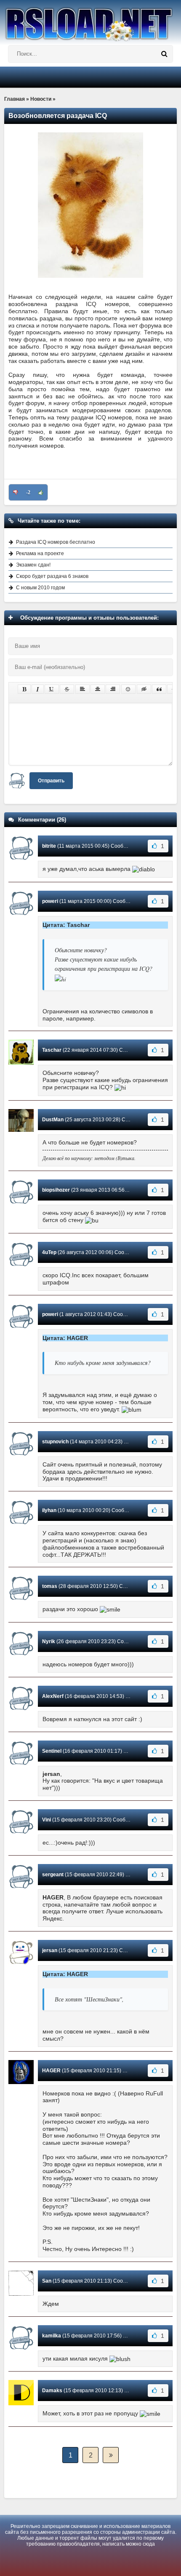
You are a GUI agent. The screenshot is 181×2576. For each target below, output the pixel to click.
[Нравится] (41, 492)
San (47, 2281)
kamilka (52, 2336)
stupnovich (55, 1442)
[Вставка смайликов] (128, 689)
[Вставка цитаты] (159, 689)
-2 (28, 492)
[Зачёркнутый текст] (67, 689)
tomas (50, 1586)
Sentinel (52, 1751)
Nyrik (49, 1641)
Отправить (51, 781)
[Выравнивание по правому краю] (113, 689)
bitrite (49, 846)
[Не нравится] (16, 492)
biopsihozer (56, 1190)
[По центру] (98, 689)
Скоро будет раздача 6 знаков (52, 576)
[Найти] (164, 54)
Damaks (52, 2391)
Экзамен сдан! (33, 565)
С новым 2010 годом (40, 588)
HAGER (51, 2071)
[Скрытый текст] (144, 689)
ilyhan (49, 1510)
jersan (50, 1950)
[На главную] (90, 21)
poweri (50, 901)
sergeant (53, 1875)
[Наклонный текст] (38, 689)
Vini (47, 1820)
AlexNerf (53, 1696)
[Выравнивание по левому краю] (83, 689)
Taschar (52, 1050)
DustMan (53, 1120)
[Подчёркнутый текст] (52, 689)
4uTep (49, 1252)
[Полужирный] (24, 689)
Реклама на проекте (40, 553)
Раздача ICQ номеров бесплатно (56, 542)
